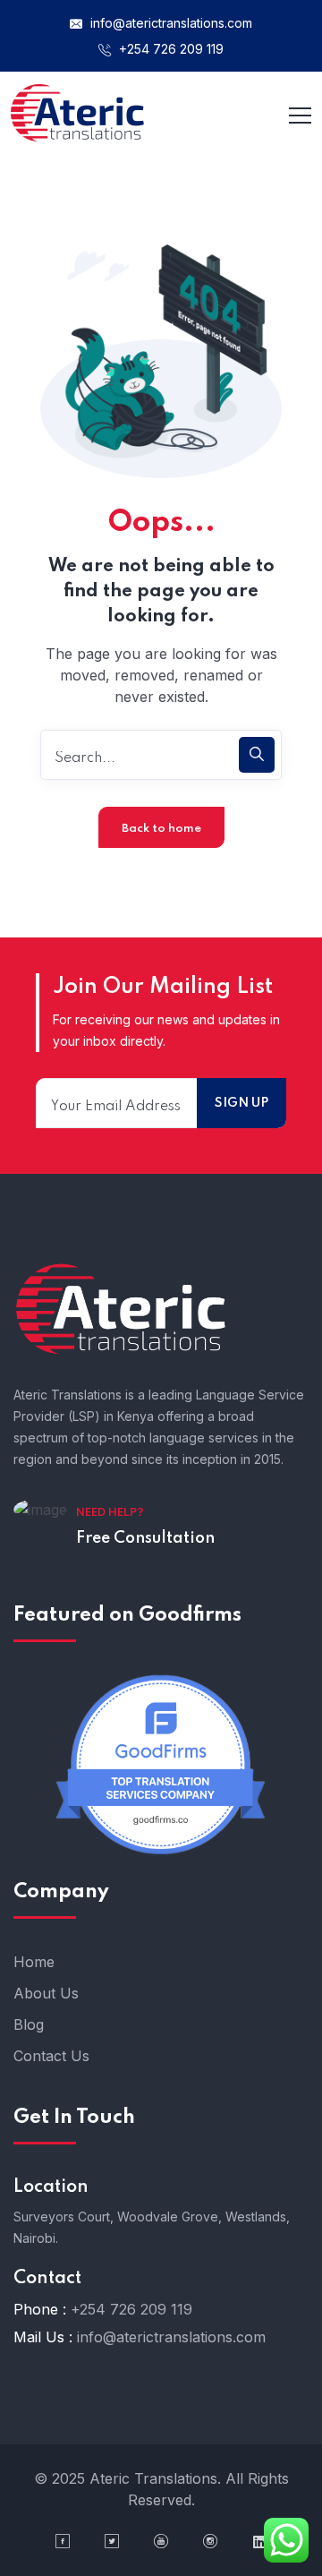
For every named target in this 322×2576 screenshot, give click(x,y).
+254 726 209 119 (169, 49)
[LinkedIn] (259, 2542)
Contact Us (51, 2056)
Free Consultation (145, 1538)
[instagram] (210, 2542)
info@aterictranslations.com (169, 23)
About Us (46, 1993)
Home (34, 1962)
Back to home (161, 829)
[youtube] (161, 2542)
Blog (29, 2024)
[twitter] (112, 2542)
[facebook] (63, 2542)
